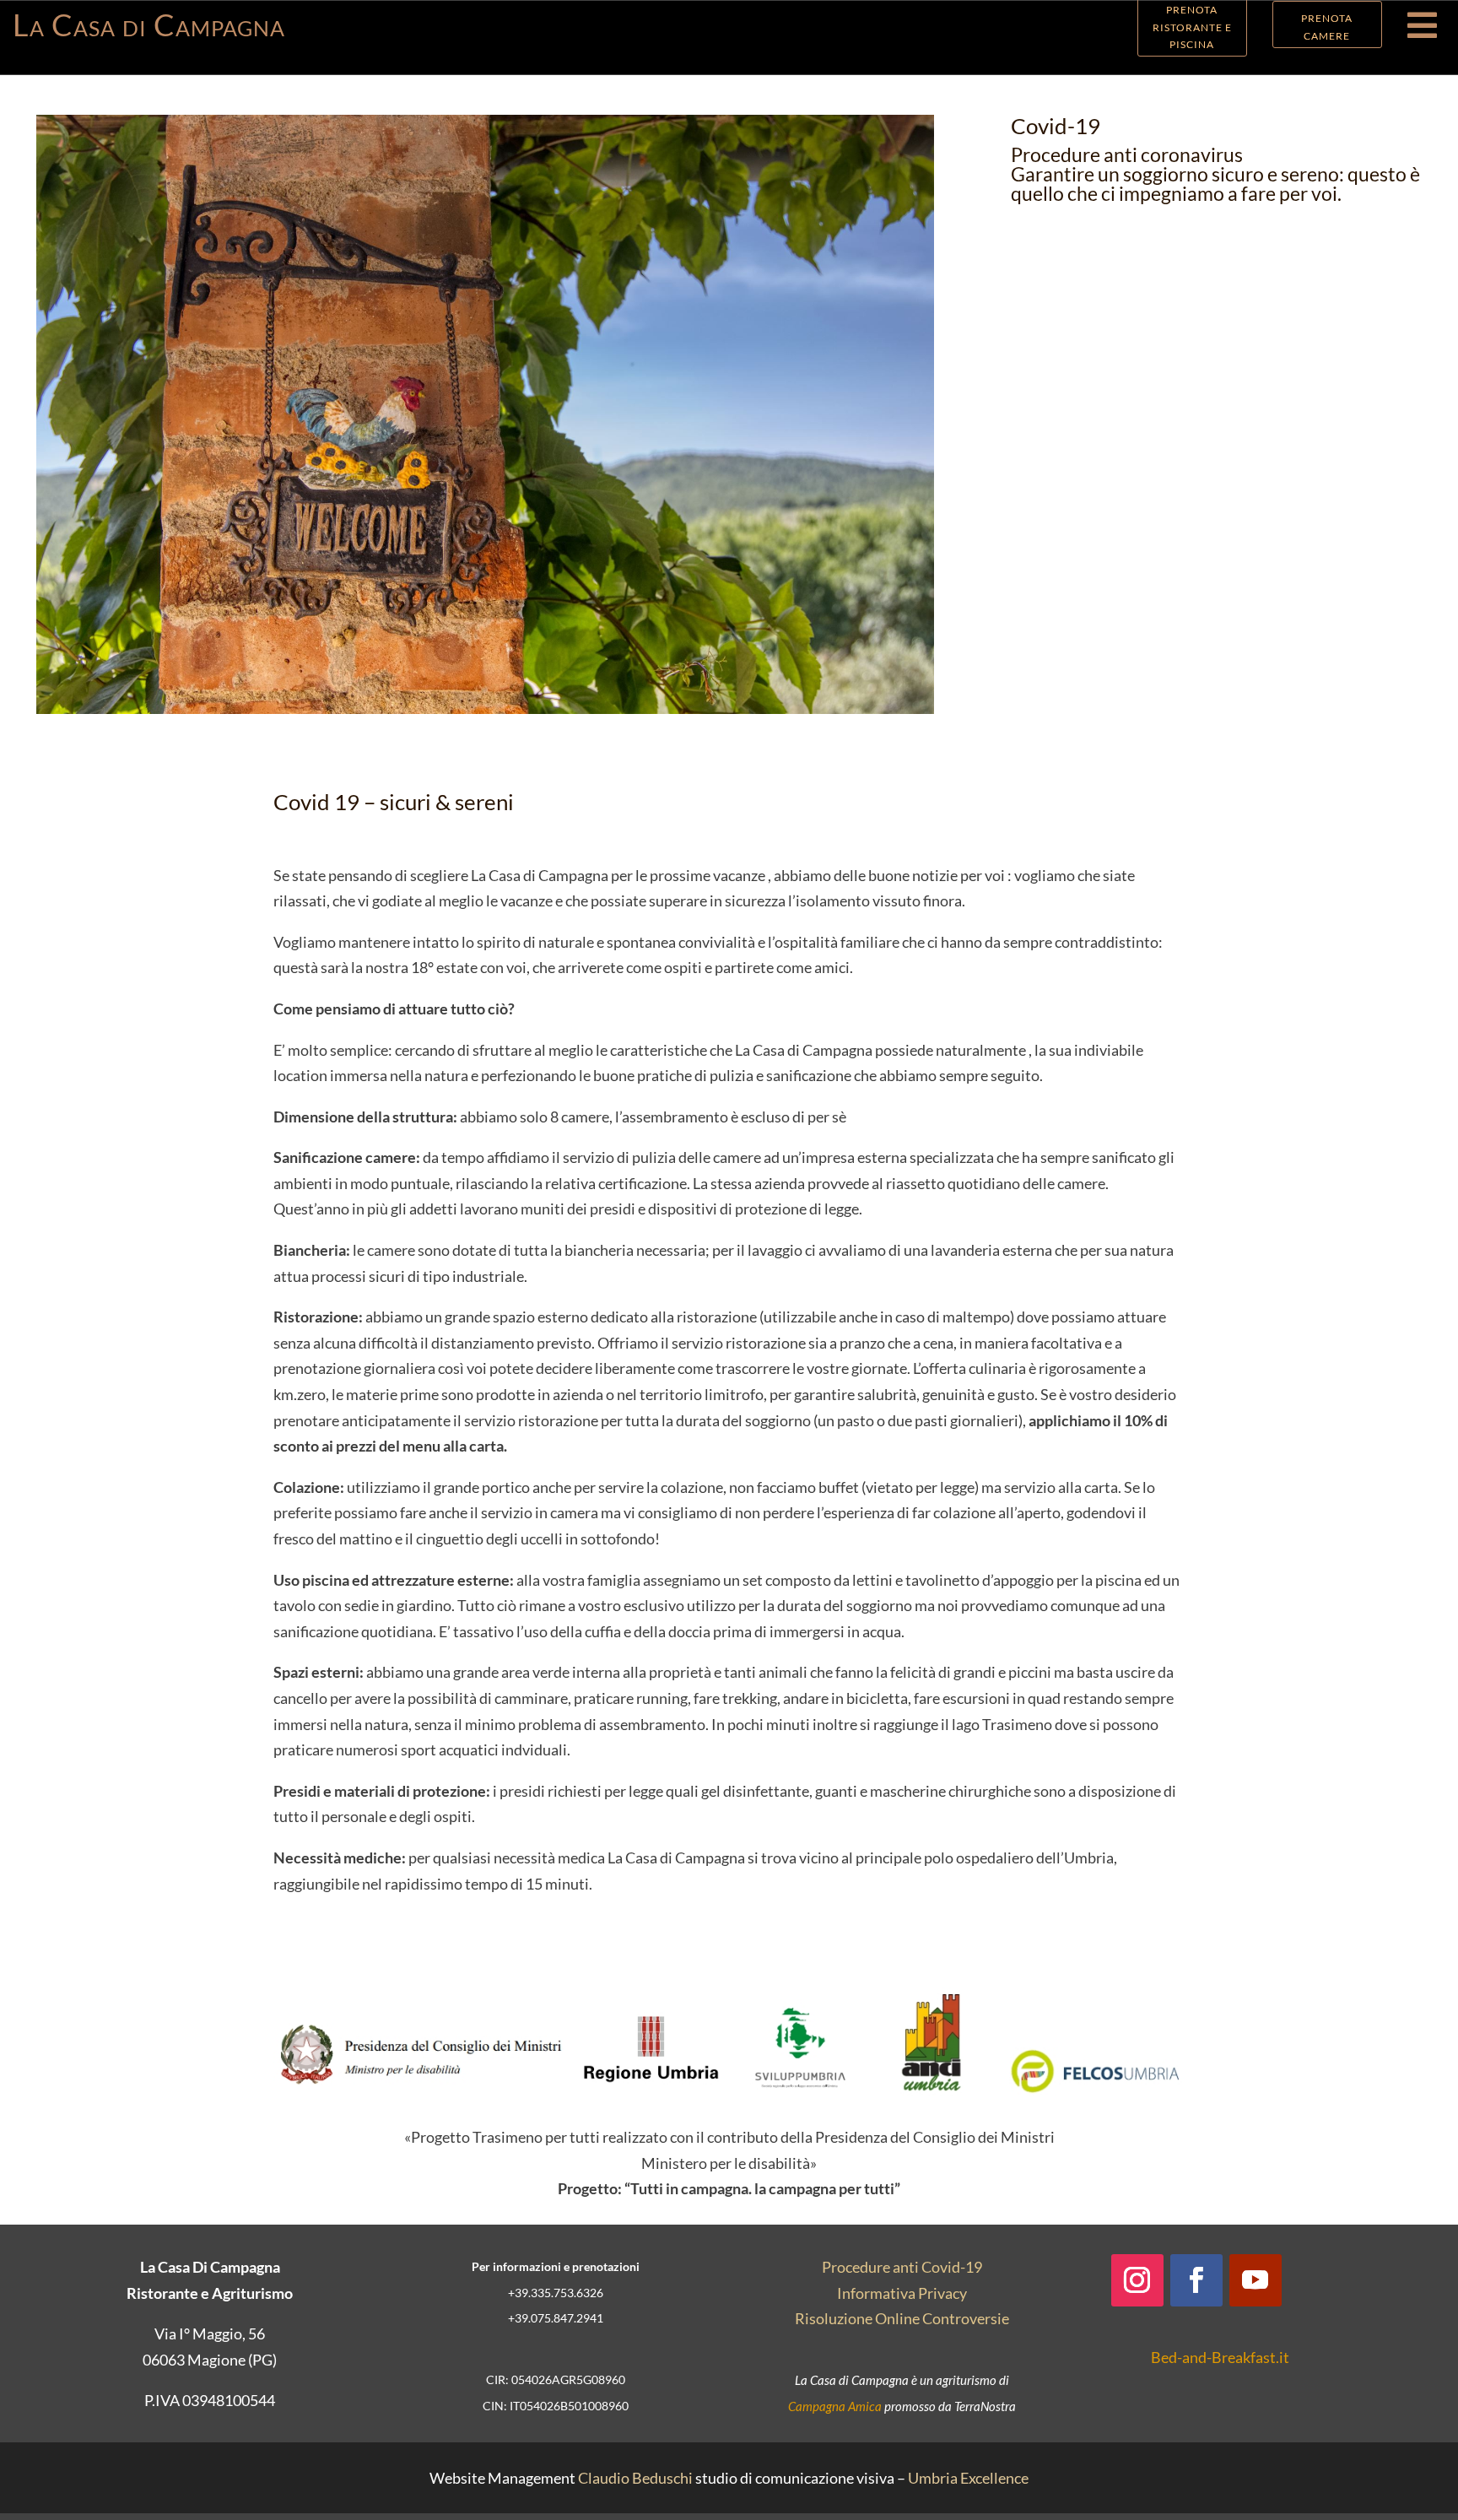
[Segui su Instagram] (1137, 2280)
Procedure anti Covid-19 (902, 2267)
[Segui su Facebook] (1196, 2280)
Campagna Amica (835, 2406)
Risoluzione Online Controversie (902, 2318)
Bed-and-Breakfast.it (1220, 2357)
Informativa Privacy (902, 2293)
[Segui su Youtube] (1255, 2280)
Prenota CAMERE (1327, 27)
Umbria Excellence (968, 2478)
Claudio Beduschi (635, 2478)
